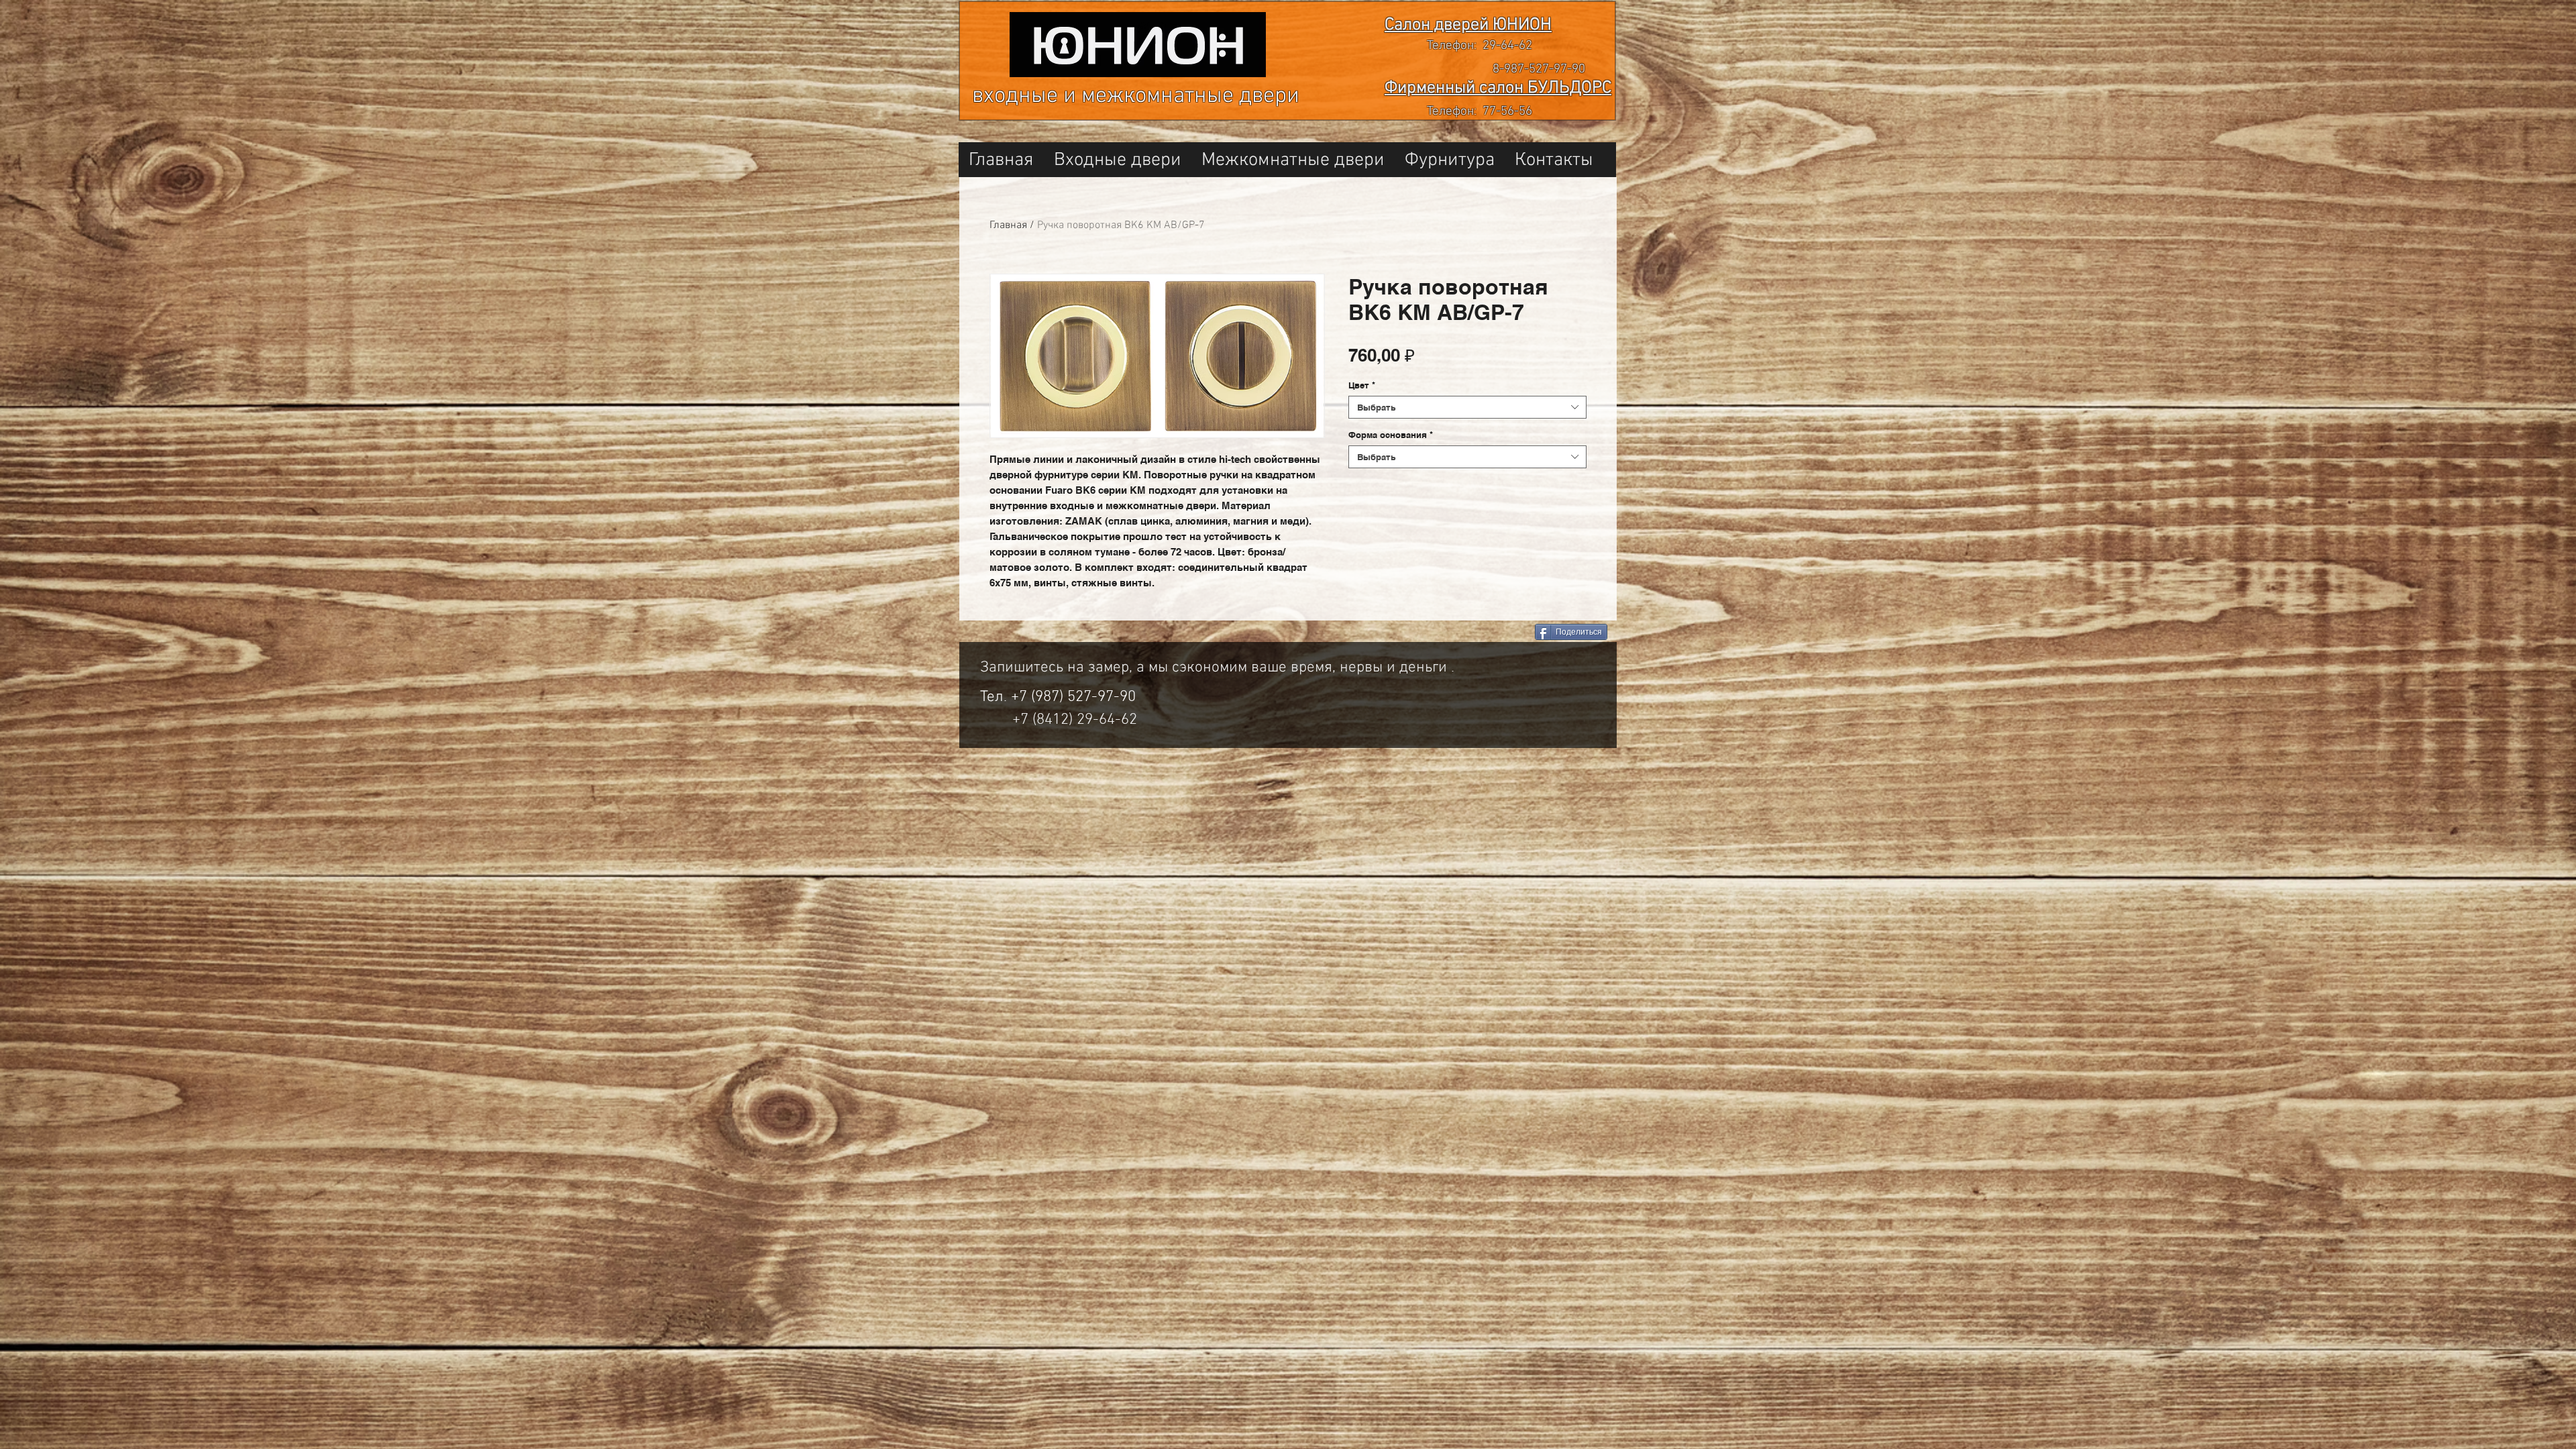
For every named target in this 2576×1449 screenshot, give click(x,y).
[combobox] (1467, 407)
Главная (1008, 225)
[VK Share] (1475, 633)
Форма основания (1391, 435)
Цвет (1362, 385)
